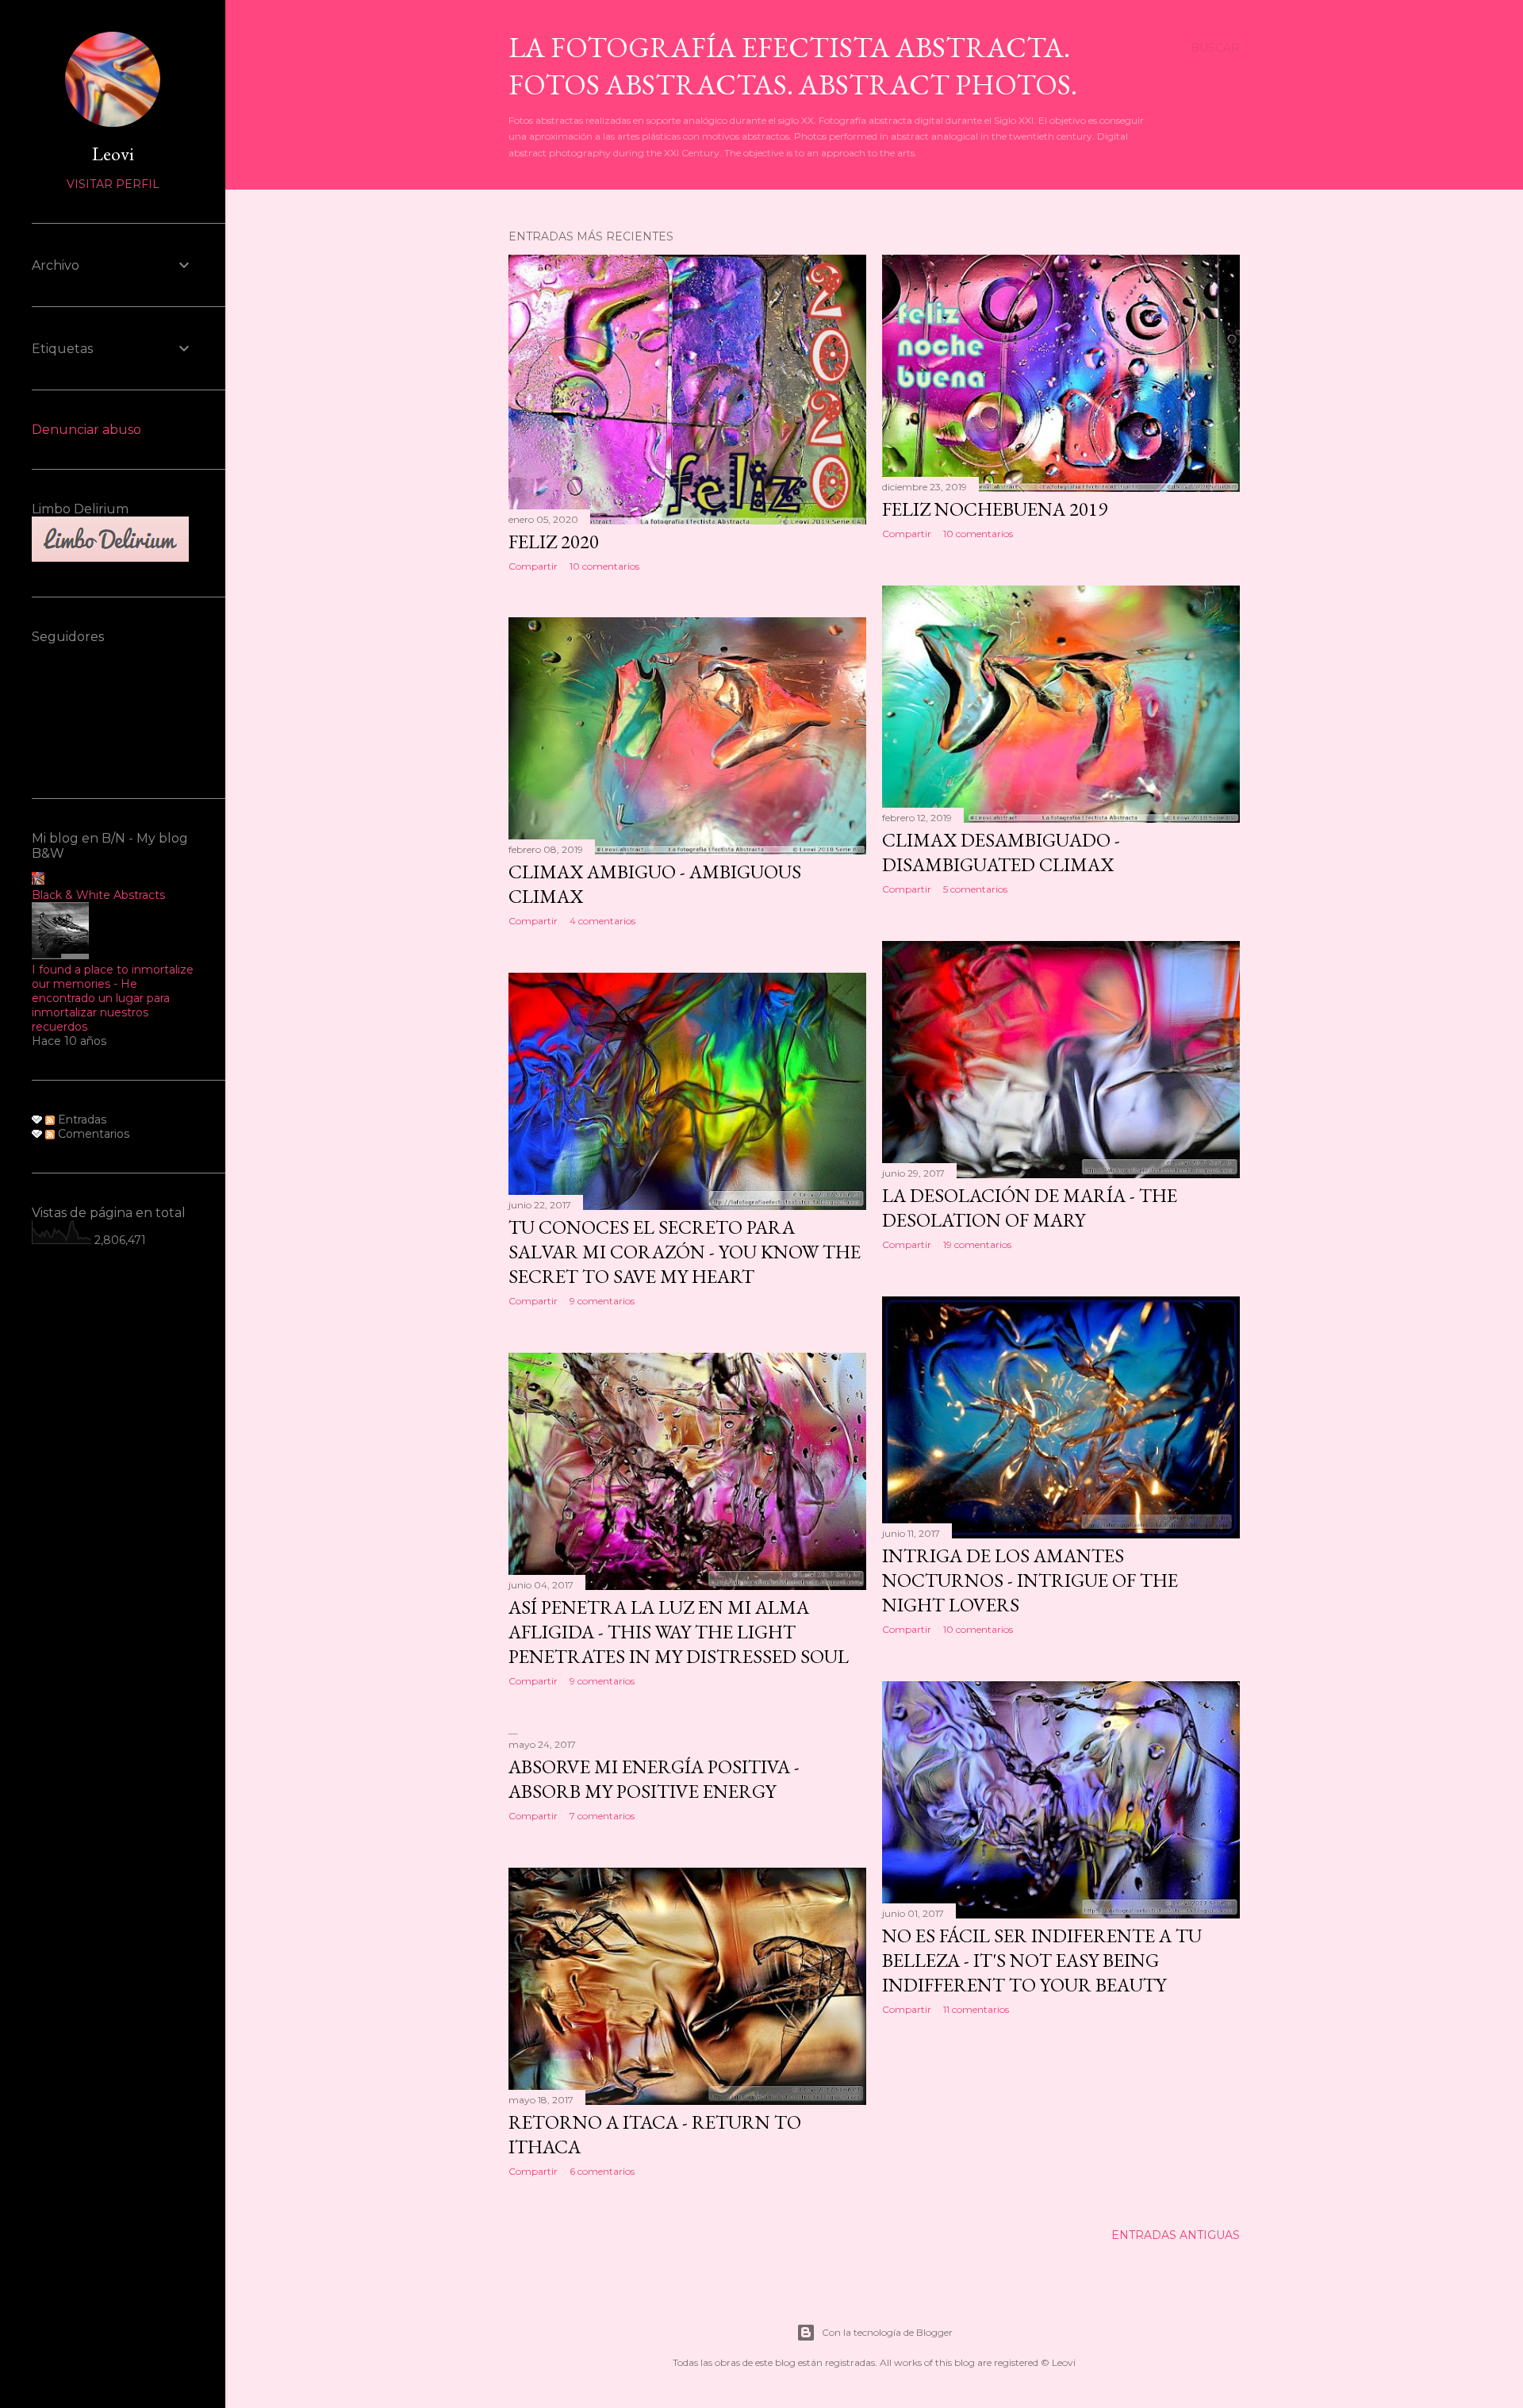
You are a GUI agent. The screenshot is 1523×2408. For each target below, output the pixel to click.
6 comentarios (602, 2171)
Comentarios (92, 1134)
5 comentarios (975, 889)
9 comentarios (602, 1301)
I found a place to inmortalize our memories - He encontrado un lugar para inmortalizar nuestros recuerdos (113, 998)
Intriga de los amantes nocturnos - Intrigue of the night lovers (1030, 1580)
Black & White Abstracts (98, 895)
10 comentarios (604, 566)
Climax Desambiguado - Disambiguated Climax (1001, 852)
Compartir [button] (533, 566)
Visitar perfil (113, 184)
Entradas (81, 1120)
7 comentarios (602, 1816)
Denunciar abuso (86, 430)
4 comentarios (602, 921)
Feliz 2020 (554, 542)
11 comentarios (976, 2009)
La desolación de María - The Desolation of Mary (1030, 1208)
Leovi (113, 154)
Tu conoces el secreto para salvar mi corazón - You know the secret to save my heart (685, 1252)
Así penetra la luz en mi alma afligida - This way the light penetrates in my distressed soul (679, 1632)
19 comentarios (977, 1244)
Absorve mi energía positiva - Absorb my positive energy (654, 1779)
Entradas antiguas (1176, 2235)
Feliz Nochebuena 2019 (995, 509)
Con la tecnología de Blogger (887, 2332)
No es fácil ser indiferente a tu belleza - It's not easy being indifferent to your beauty (1042, 1960)
